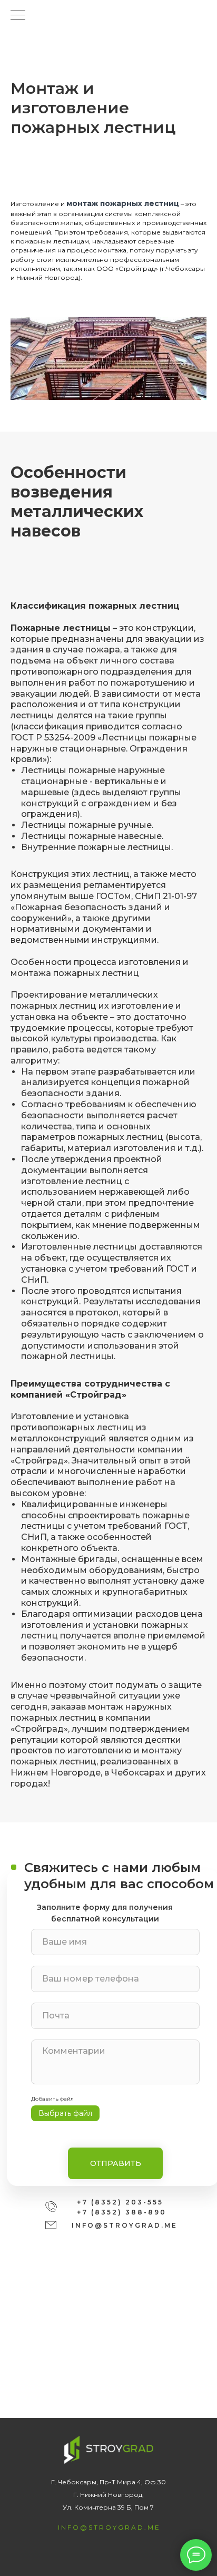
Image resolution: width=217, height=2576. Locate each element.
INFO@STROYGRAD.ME (125, 2225)
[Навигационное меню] (18, 16)
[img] (51, 2225)
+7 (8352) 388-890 (122, 2212)
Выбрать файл (65, 2113)
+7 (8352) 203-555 (120, 2202)
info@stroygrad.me (109, 2527)
